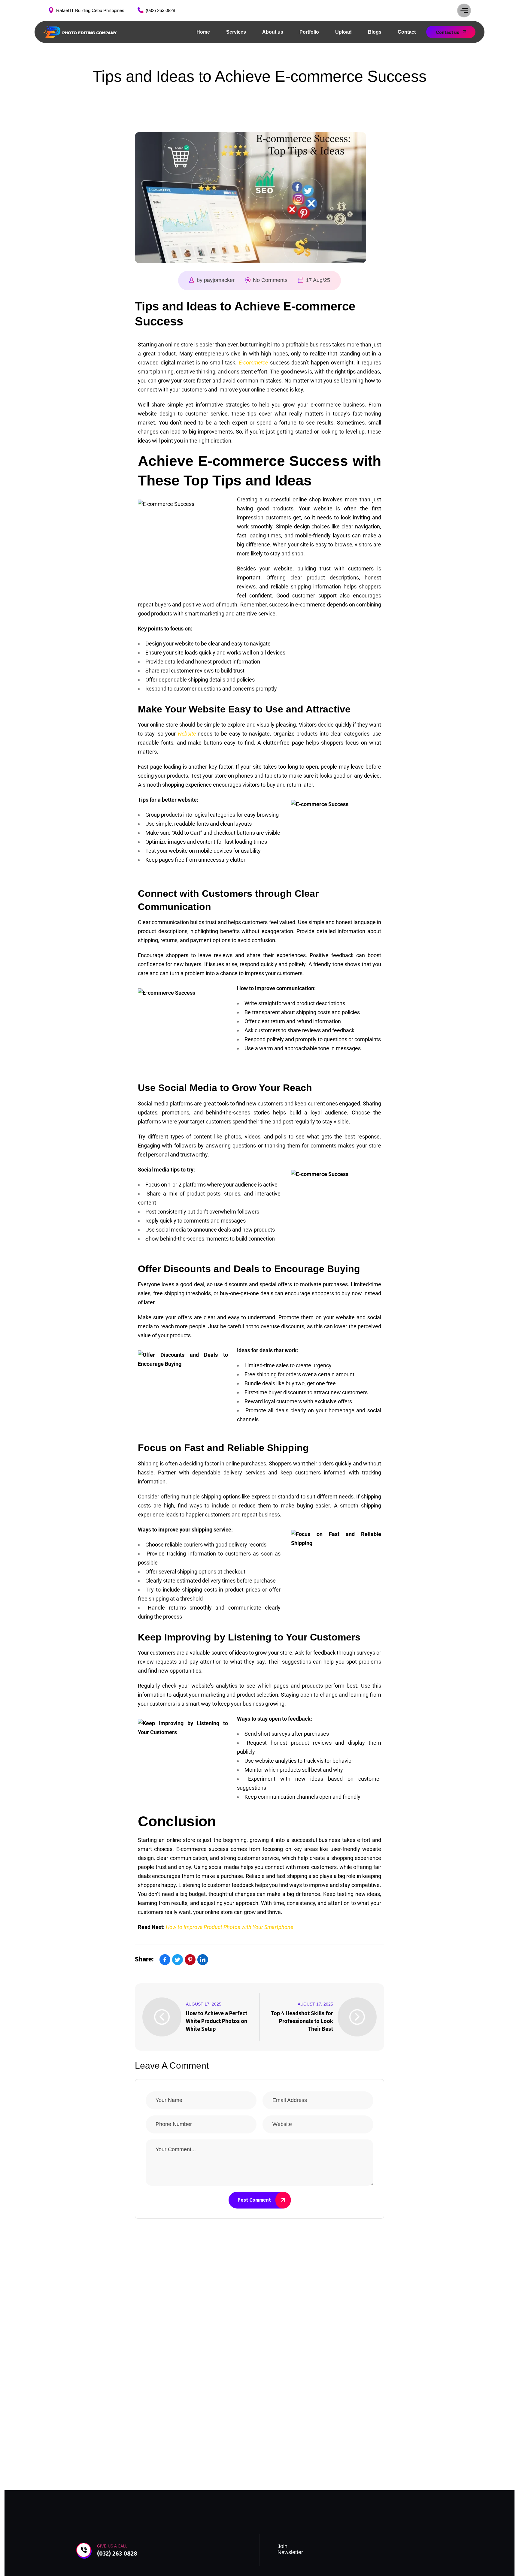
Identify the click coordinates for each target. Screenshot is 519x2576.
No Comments (270, 280)
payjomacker (219, 280)
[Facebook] (165, 1960)
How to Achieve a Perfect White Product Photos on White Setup (217, 2021)
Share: (144, 1959)
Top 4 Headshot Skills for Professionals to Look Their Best (302, 2021)
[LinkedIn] (203, 1960)
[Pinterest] (190, 1960)
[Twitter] (178, 1960)
